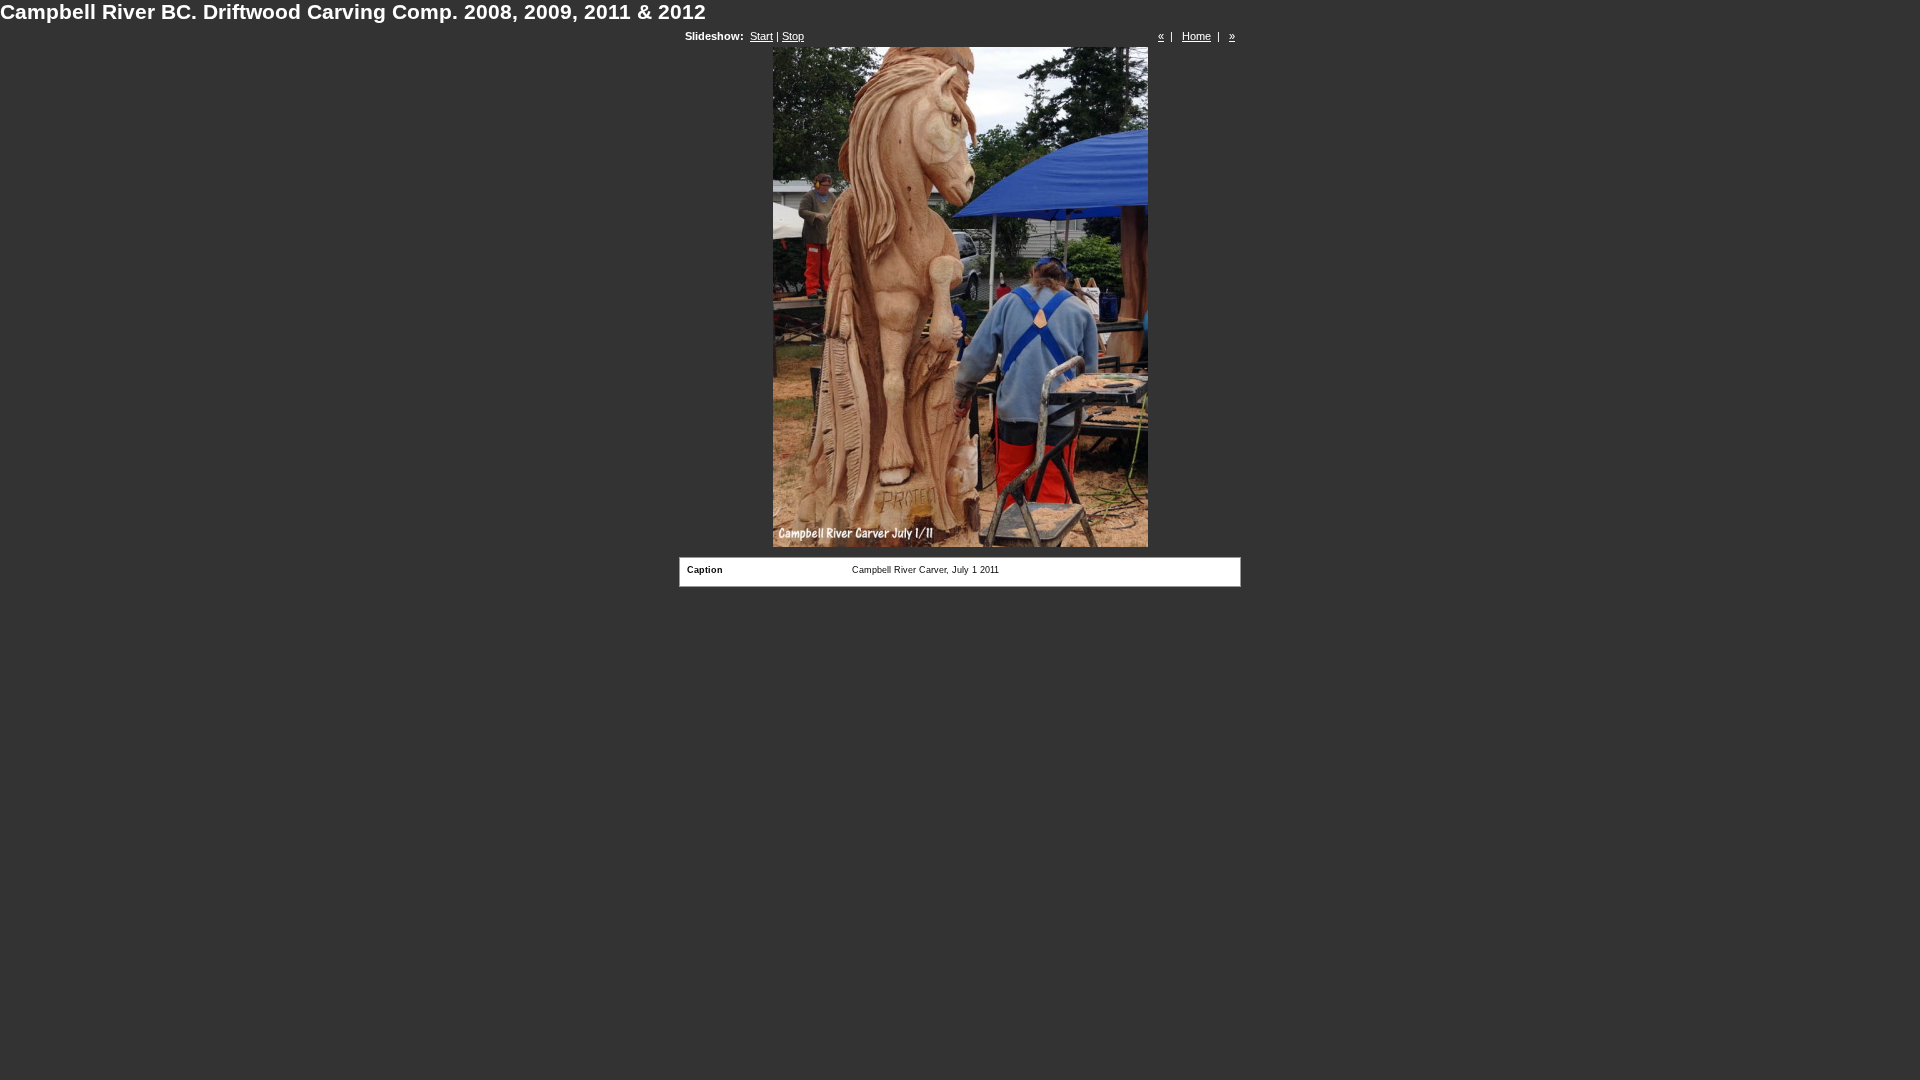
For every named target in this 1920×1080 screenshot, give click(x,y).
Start (761, 36)
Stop (793, 36)
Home (1196, 36)
